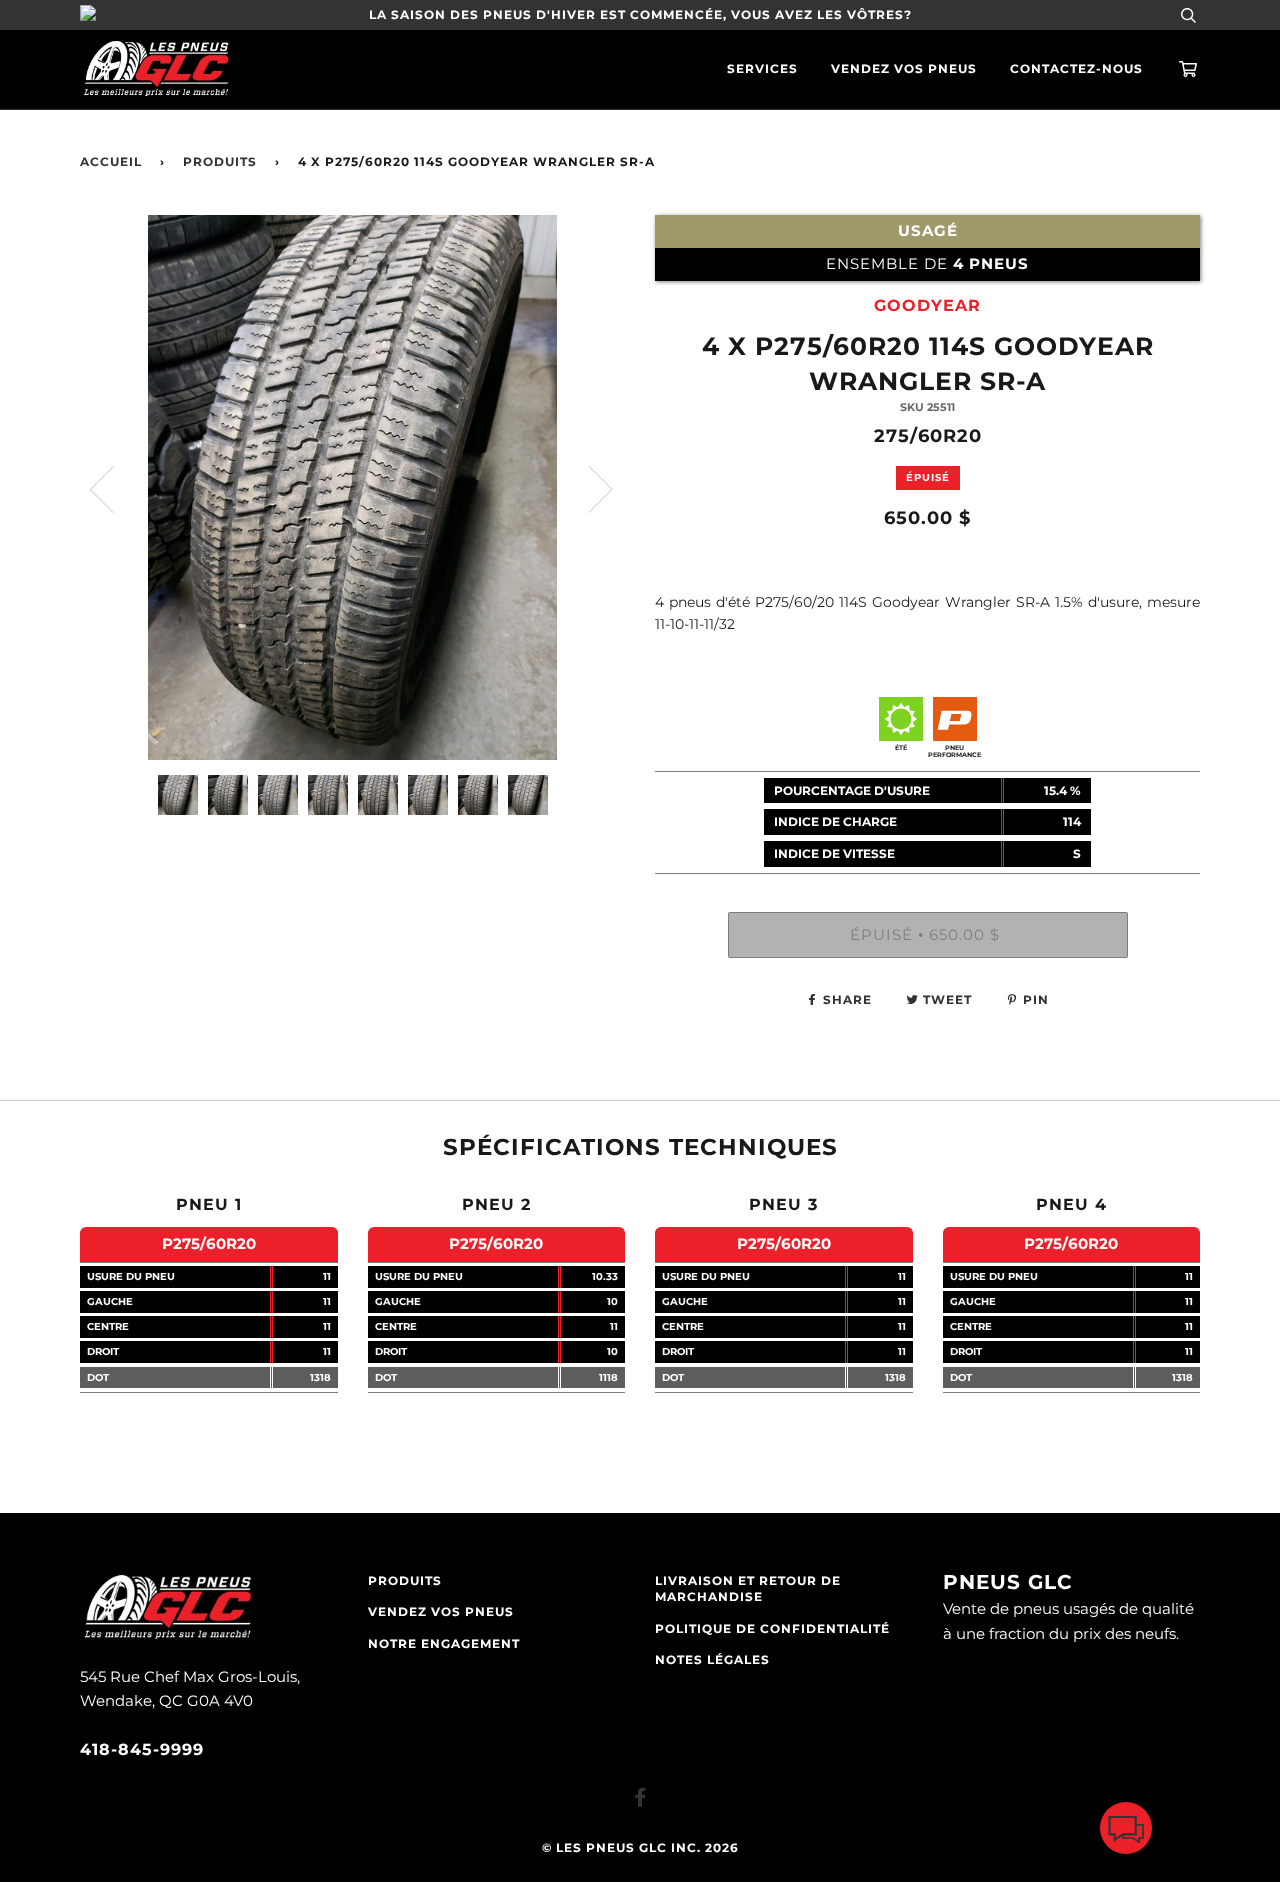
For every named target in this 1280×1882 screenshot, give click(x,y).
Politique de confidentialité (772, 1629)
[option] (352, 487)
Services (762, 69)
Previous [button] (114, 488)
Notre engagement (444, 1644)
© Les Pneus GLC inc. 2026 (640, 1848)
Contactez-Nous (1076, 69)
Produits (220, 162)
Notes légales (712, 1660)
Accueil (111, 162)
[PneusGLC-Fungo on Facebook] (640, 1801)
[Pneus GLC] (167, 1636)
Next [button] (588, 488)
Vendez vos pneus (904, 69)
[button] (1126, 1832)
